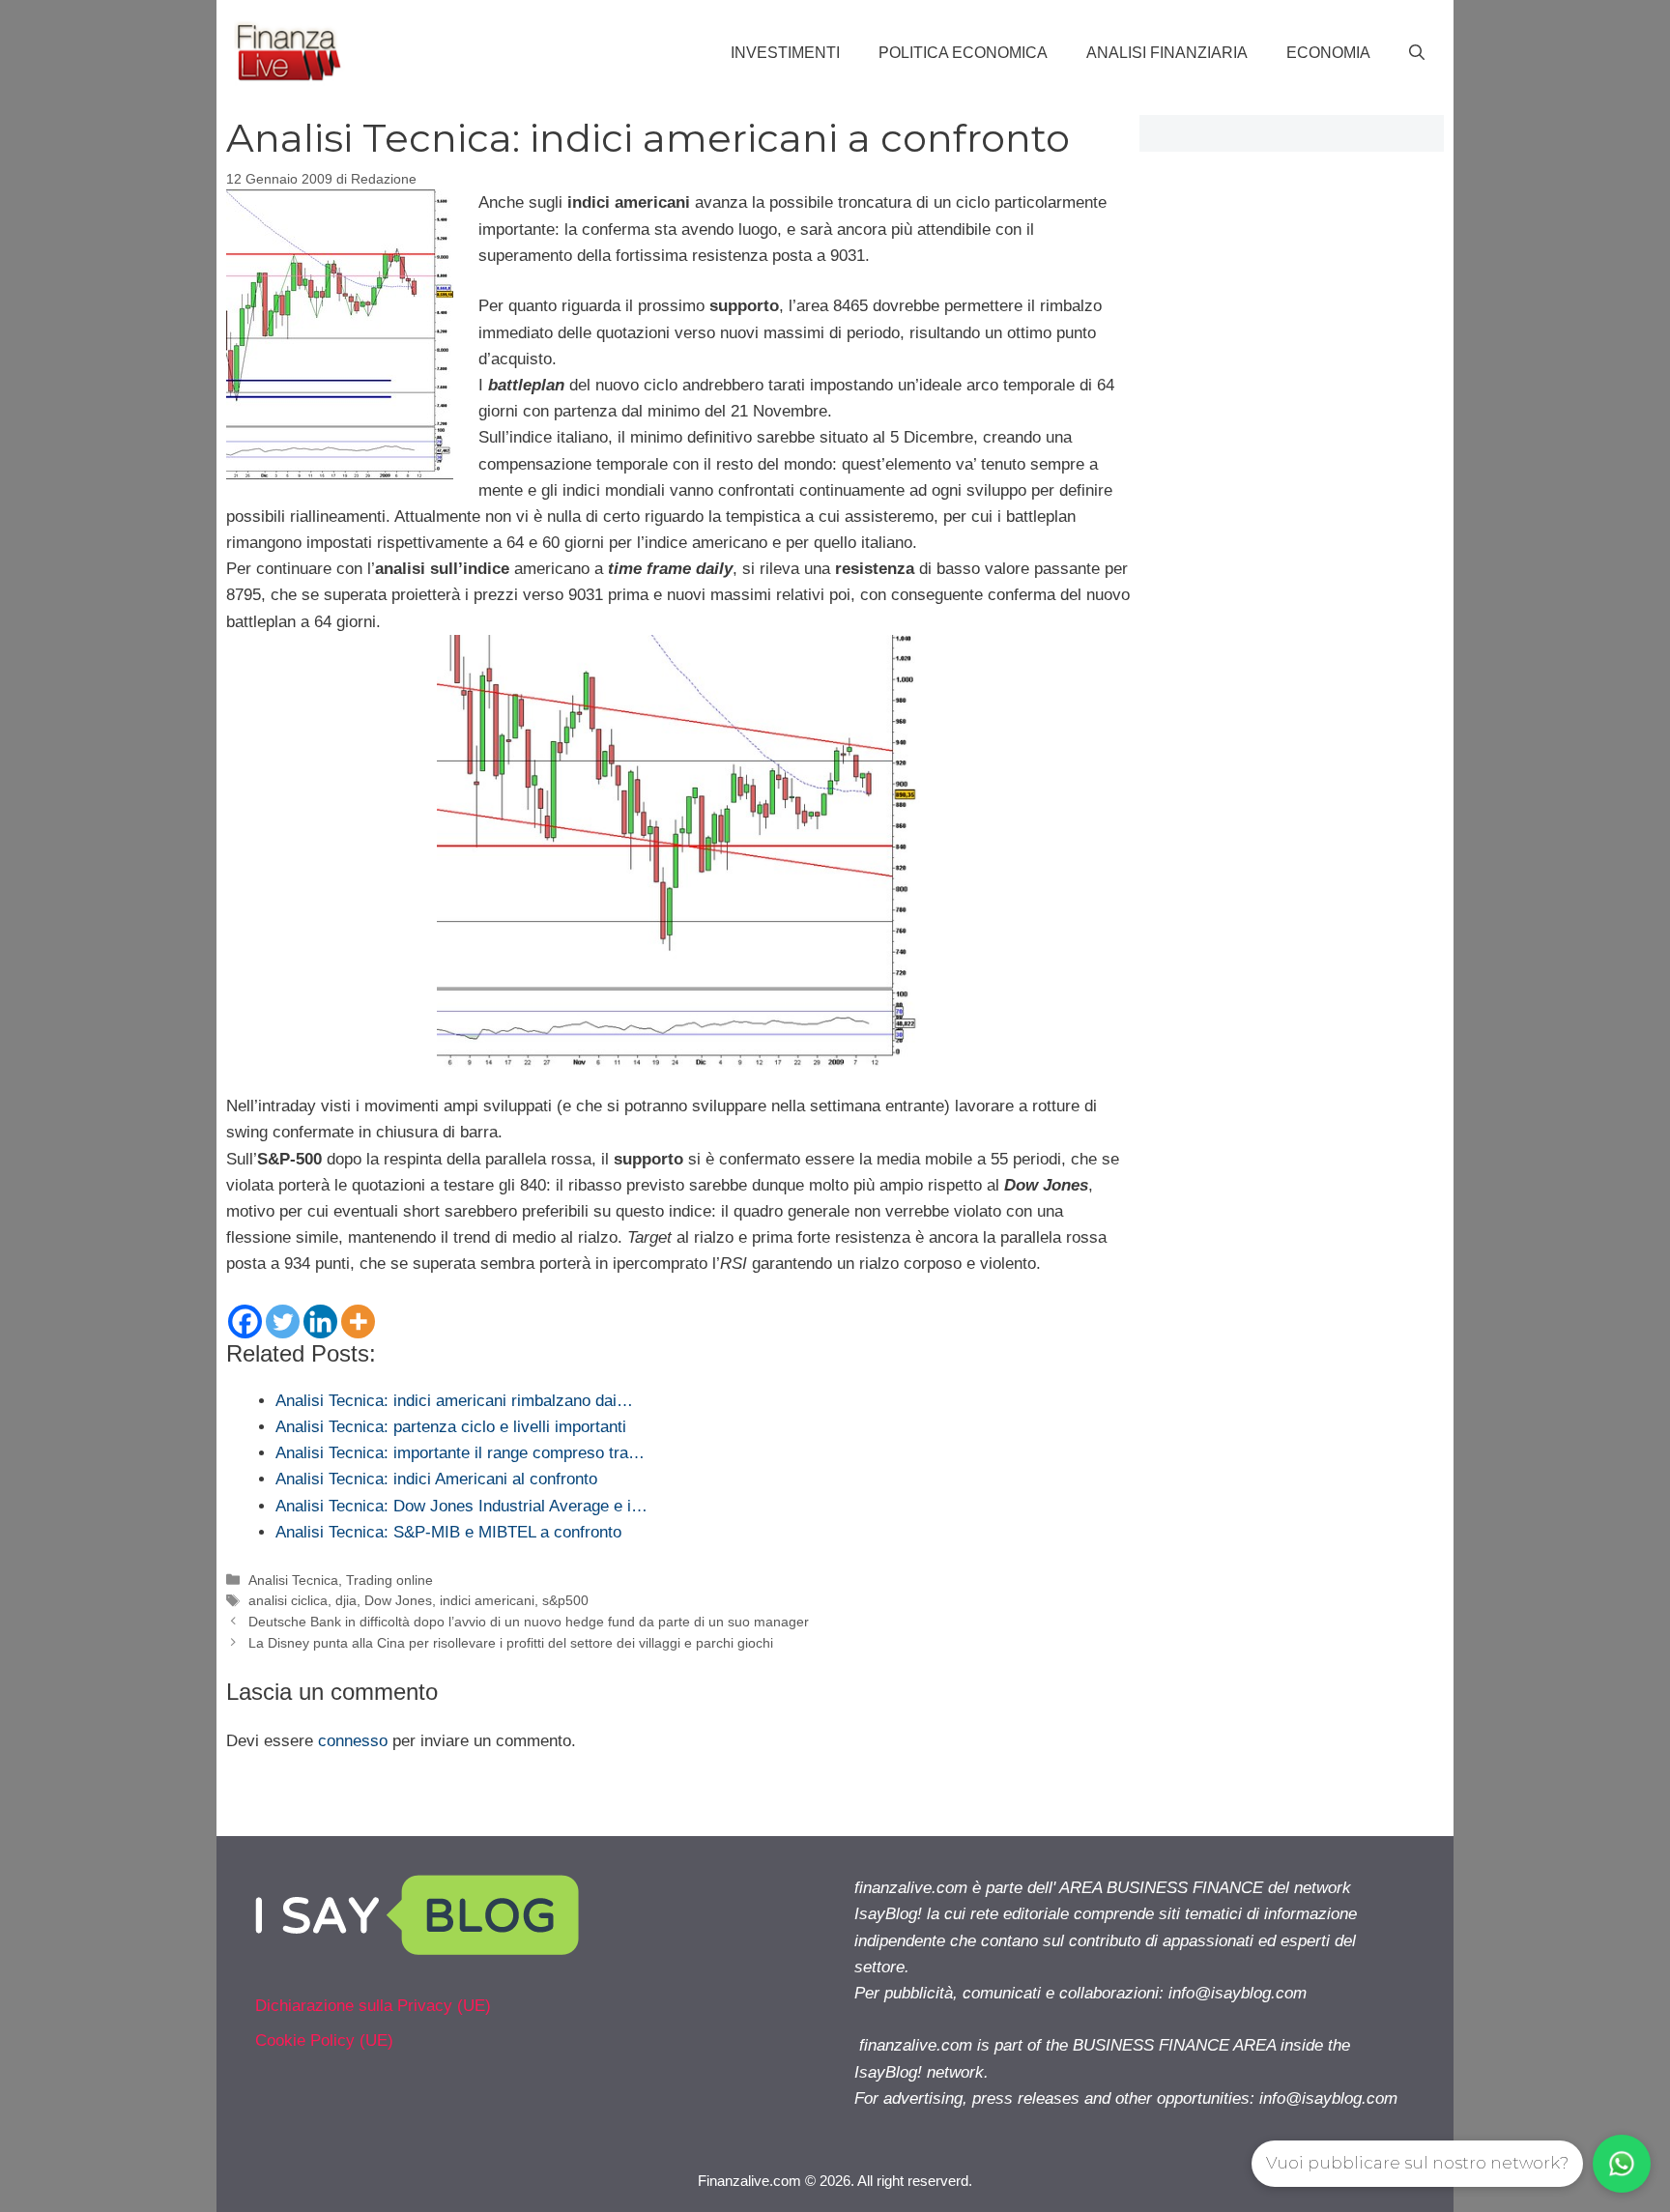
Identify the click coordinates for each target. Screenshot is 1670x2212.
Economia (1328, 53)
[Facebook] (245, 1321)
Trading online (389, 1580)
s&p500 (565, 1600)
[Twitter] (283, 1321)
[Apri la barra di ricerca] (1417, 53)
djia (346, 1600)
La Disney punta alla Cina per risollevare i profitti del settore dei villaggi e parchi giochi (511, 1643)
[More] (358, 1321)
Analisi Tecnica (293, 1580)
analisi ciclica (288, 1600)
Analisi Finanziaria (1167, 53)
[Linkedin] (320, 1321)
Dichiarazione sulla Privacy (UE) (373, 2006)
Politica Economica (963, 53)
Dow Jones (398, 1600)
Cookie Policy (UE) (324, 2040)
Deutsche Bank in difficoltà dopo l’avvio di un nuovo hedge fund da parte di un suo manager (529, 1622)
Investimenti (785, 53)
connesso (353, 1741)
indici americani (487, 1600)
